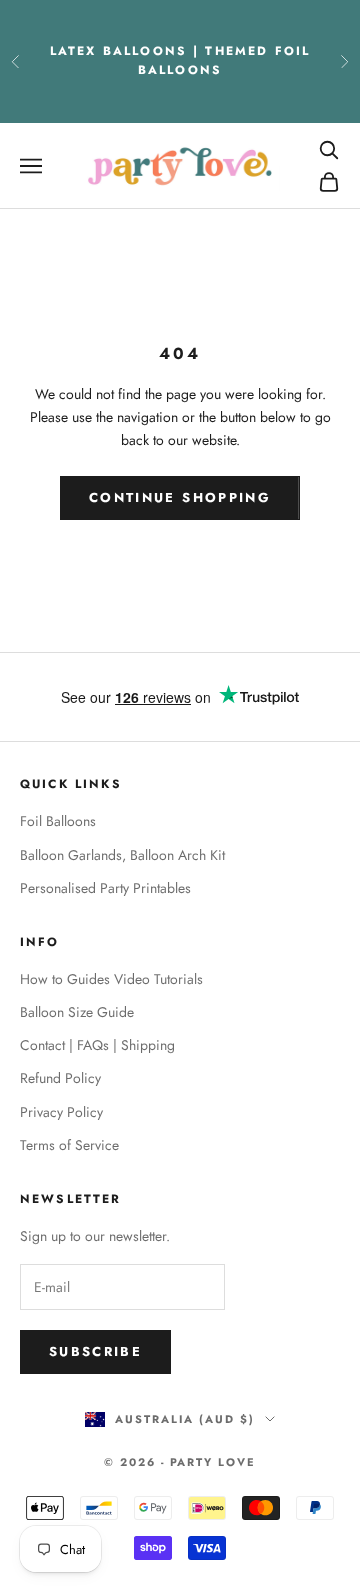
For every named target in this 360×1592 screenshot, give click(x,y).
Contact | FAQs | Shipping (97, 1045)
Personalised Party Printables (105, 888)
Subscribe (95, 1351)
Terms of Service (69, 1145)
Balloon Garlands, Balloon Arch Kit (122, 855)
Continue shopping (180, 497)
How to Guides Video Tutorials (111, 979)
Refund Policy (60, 1078)
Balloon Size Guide (77, 1012)
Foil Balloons (58, 821)
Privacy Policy (61, 1112)
